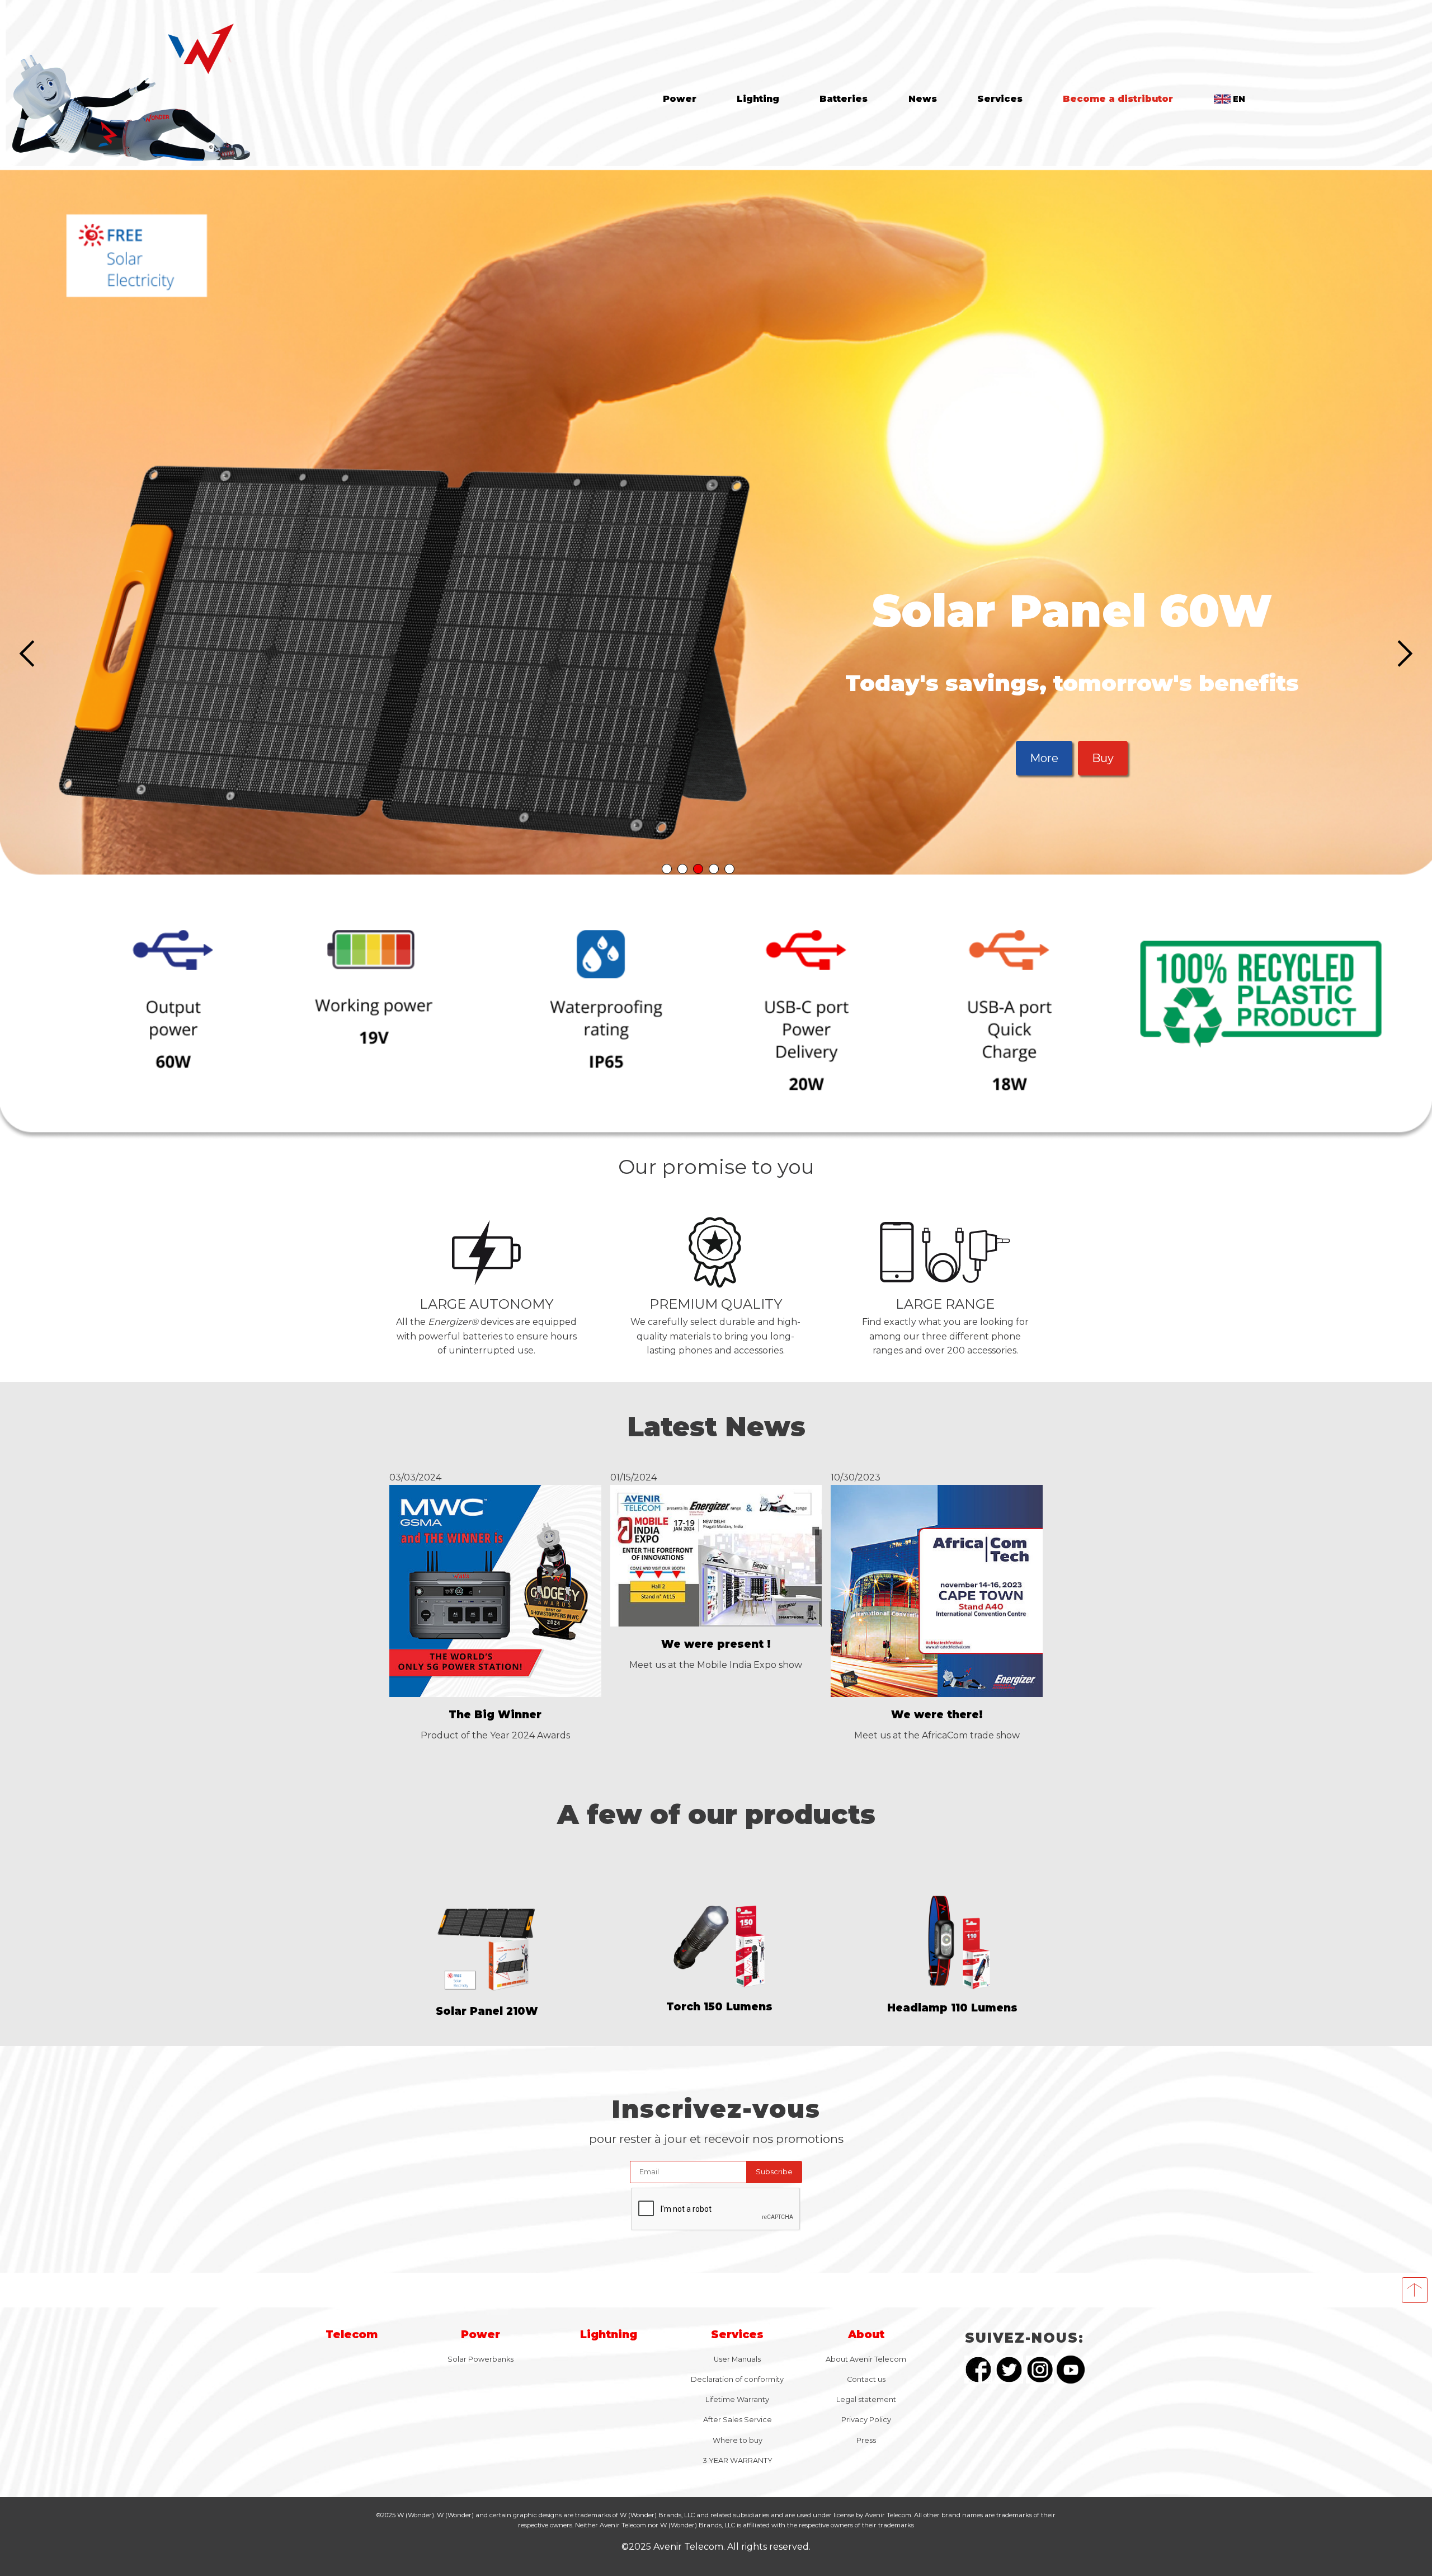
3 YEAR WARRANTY (738, 2457)
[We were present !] (716, 1620)
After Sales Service (738, 2416)
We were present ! (716, 1640)
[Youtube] (1071, 2368)
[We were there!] (937, 1690)
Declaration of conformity (737, 2375)
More (1072, 756)
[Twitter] (1009, 2368)
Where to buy (738, 2436)
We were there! (937, 1711)
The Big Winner (495, 1711)
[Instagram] (1040, 2368)
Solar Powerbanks (481, 2355)
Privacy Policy (866, 2416)
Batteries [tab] (844, 99)
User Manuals (737, 2355)
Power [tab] (680, 99)
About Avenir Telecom (866, 2355)
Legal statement (866, 2396)
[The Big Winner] (495, 1690)
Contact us (866, 2375)
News (923, 99)
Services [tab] (1000, 99)
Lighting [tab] (758, 99)
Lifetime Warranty (737, 2396)
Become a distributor (1118, 99)
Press (866, 2436)
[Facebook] (978, 2368)
